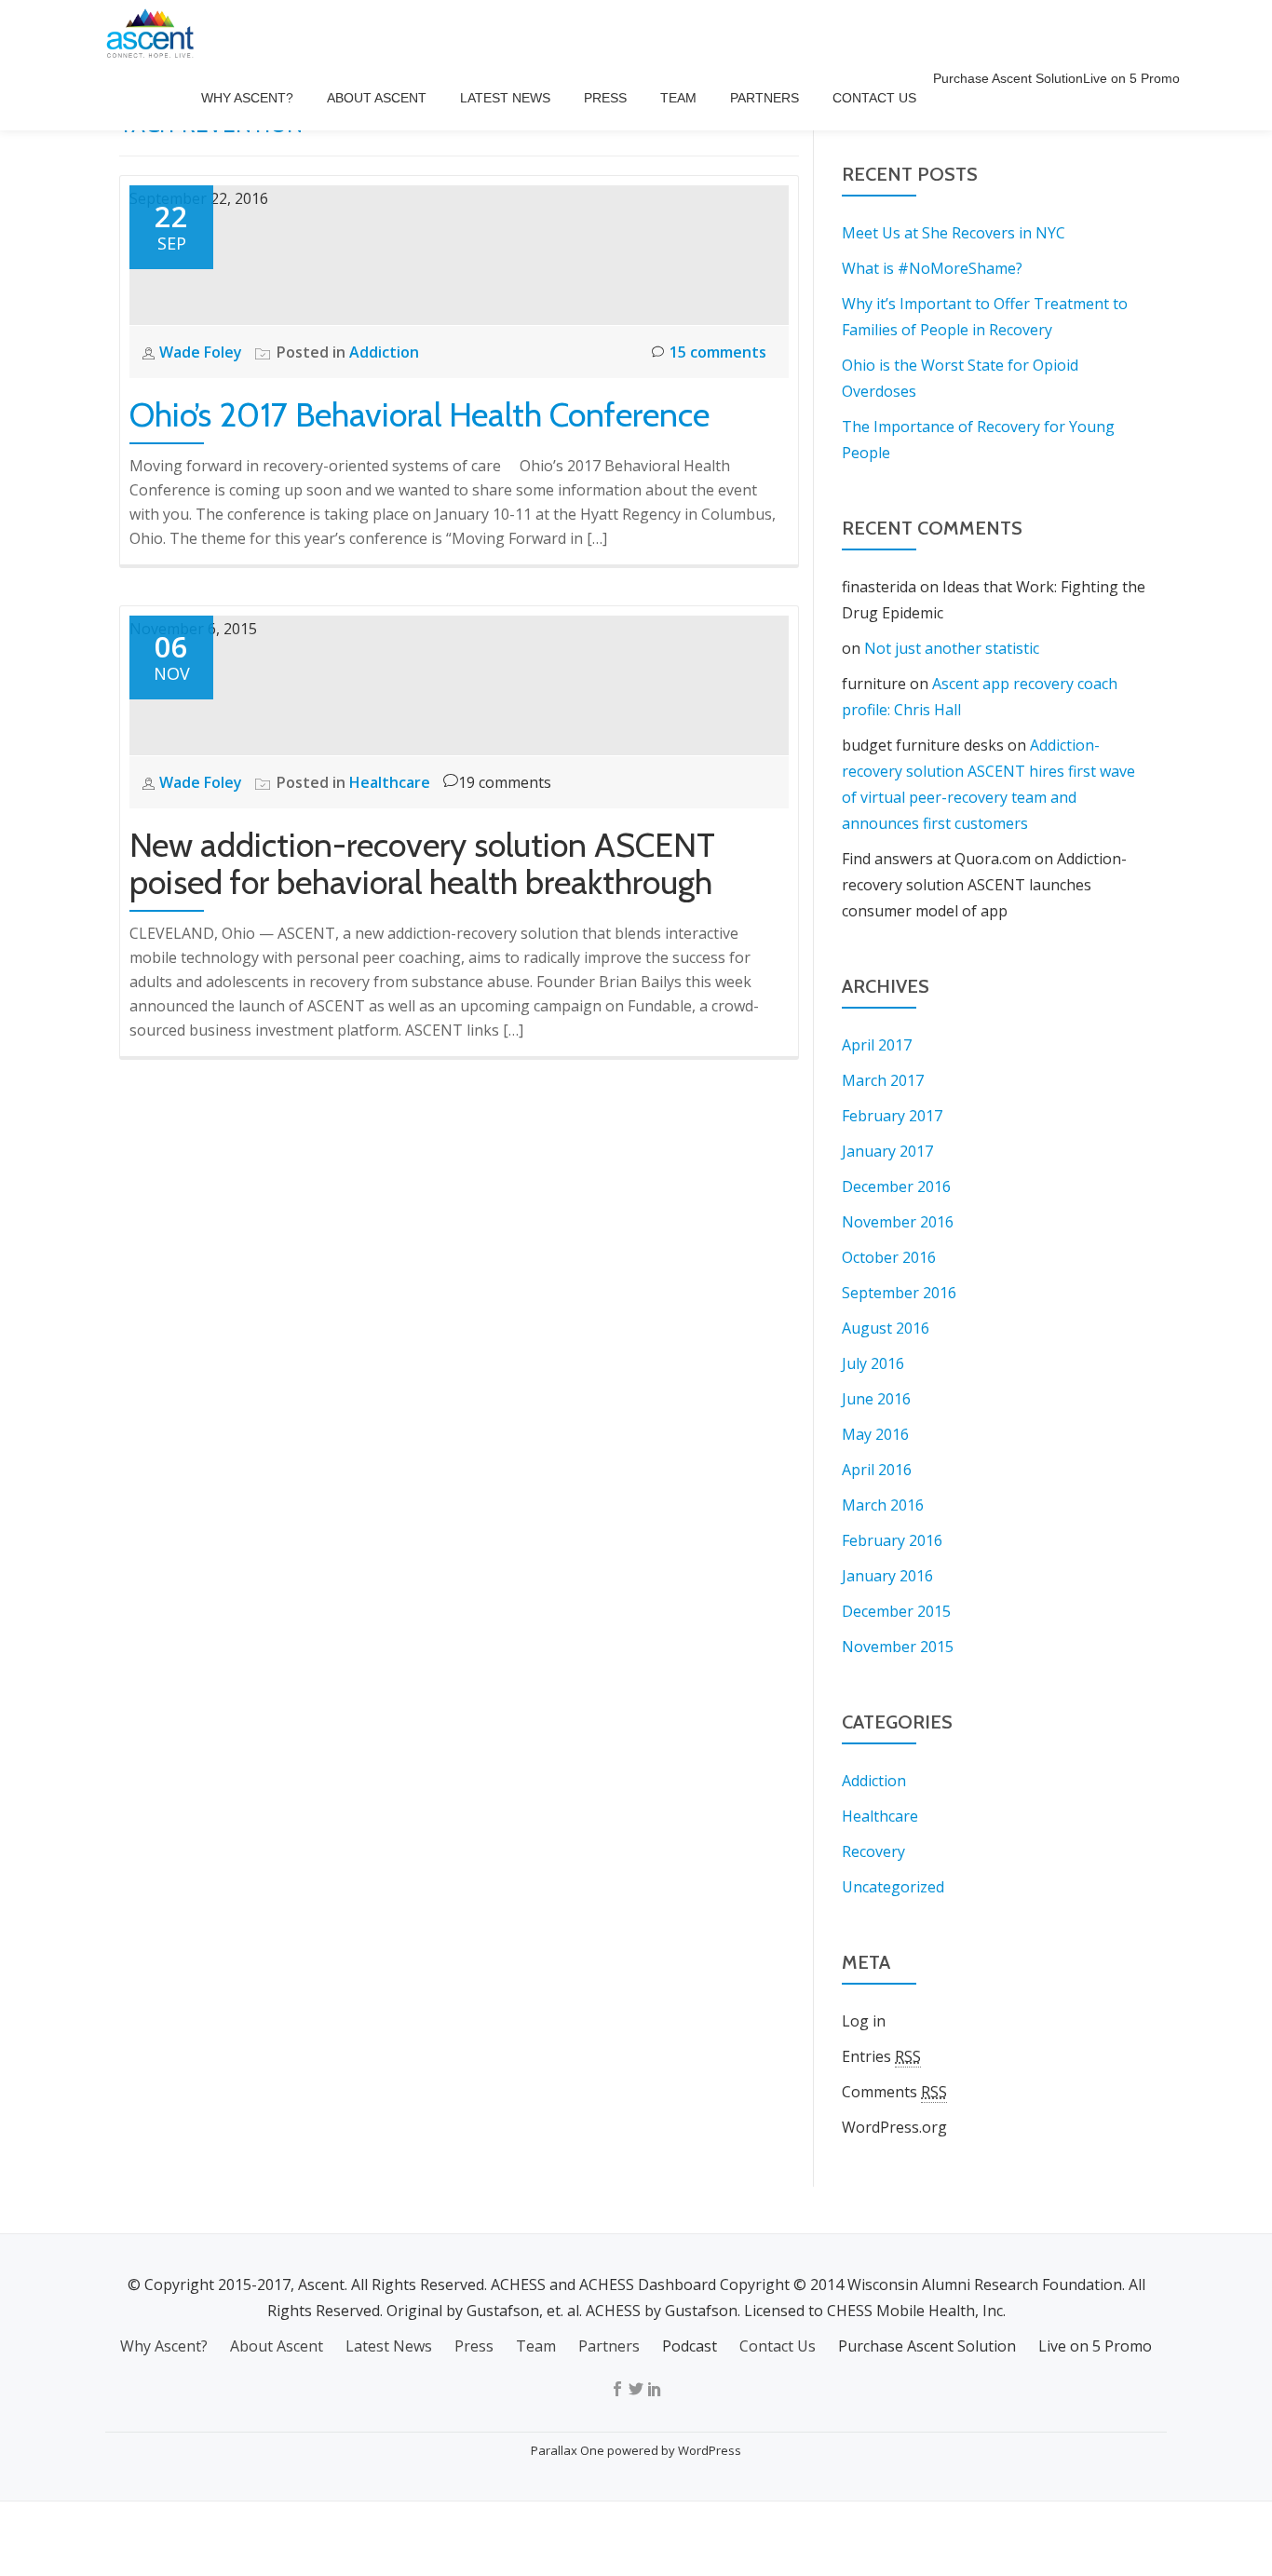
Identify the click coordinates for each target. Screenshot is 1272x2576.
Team (678, 98)
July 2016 (873, 1363)
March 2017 (883, 1080)
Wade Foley (201, 352)
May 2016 (875, 1434)
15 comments (718, 352)
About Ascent (377, 98)
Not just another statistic (952, 648)
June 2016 (876, 1399)
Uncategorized (893, 1887)
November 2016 (898, 1222)
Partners (765, 98)
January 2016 (887, 1576)
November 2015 (898, 1647)
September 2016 (899, 1293)
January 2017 (887, 1151)
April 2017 (877, 1045)
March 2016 (883, 1505)
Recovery (873, 1851)
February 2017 (892, 1116)
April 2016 (877, 1470)
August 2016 (886, 1328)
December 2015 (896, 1611)
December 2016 (896, 1186)
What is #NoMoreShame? (932, 268)
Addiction (384, 352)
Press (605, 98)
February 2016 (892, 1540)
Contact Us (874, 98)
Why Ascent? (247, 98)
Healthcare (390, 782)
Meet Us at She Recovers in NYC (954, 233)
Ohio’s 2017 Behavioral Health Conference (419, 414)
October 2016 (889, 1257)
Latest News (505, 98)
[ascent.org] (154, 33)
